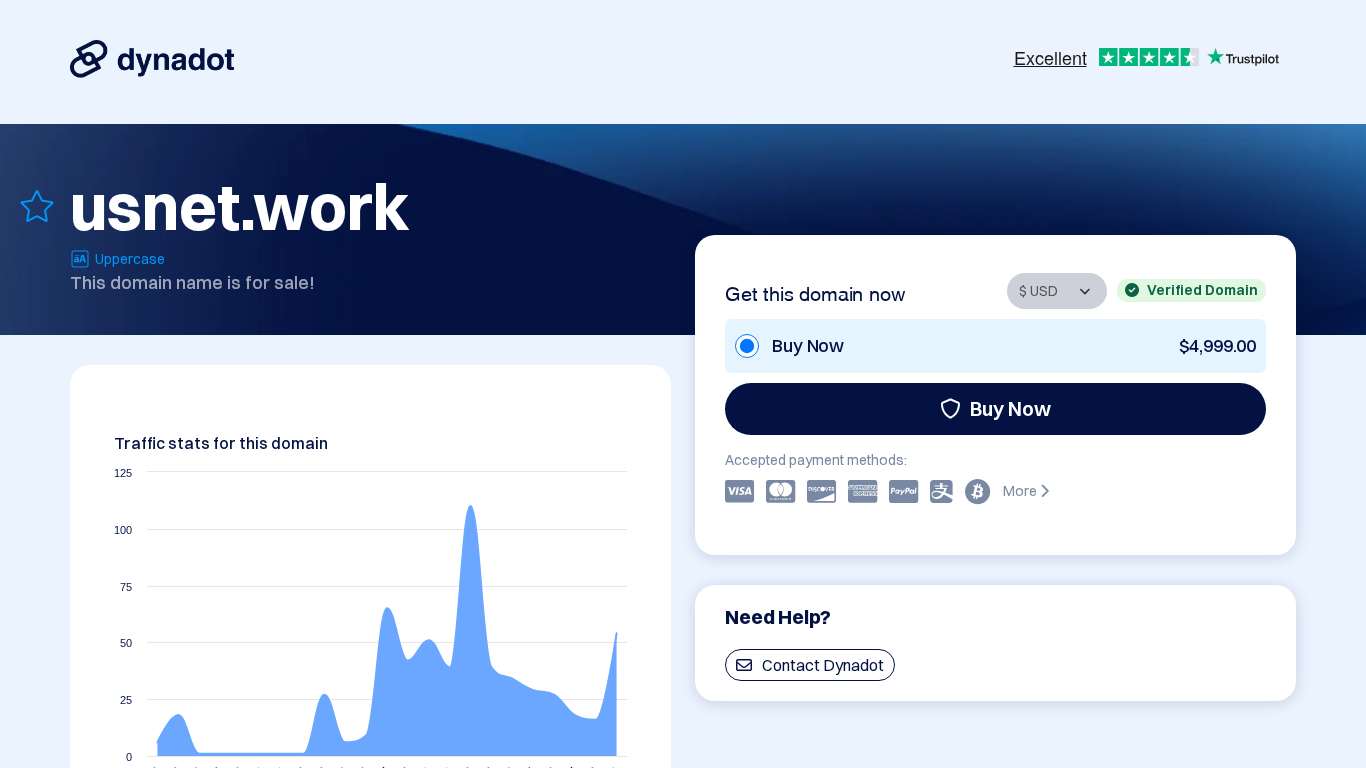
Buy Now (1010, 408)
